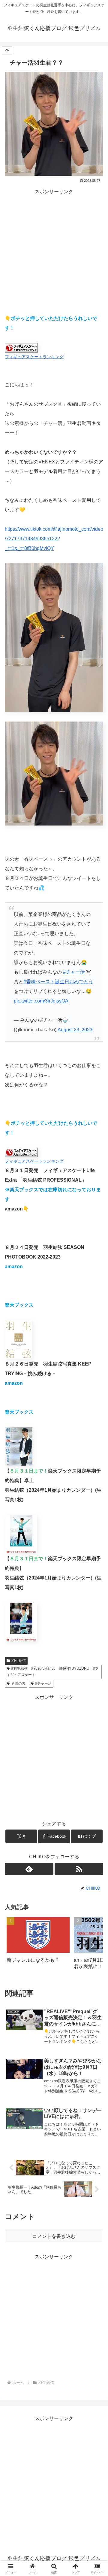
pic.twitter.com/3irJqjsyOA (41, 1001)
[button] (92, 1945)
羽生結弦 (19, 1661)
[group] (38, 1945)
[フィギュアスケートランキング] (21, 347)
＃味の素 (18, 1683)
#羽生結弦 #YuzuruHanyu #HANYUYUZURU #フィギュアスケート (53, 1672)
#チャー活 (74, 972)
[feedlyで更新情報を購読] (29, 1869)
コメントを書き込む (54, 2236)
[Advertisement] (54, 250)
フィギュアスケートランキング (34, 357)
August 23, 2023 (75, 1030)
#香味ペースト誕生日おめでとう (58, 982)
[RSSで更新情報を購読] (79, 1869)
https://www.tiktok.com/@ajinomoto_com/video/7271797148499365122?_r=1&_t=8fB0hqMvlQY (54, 539)
